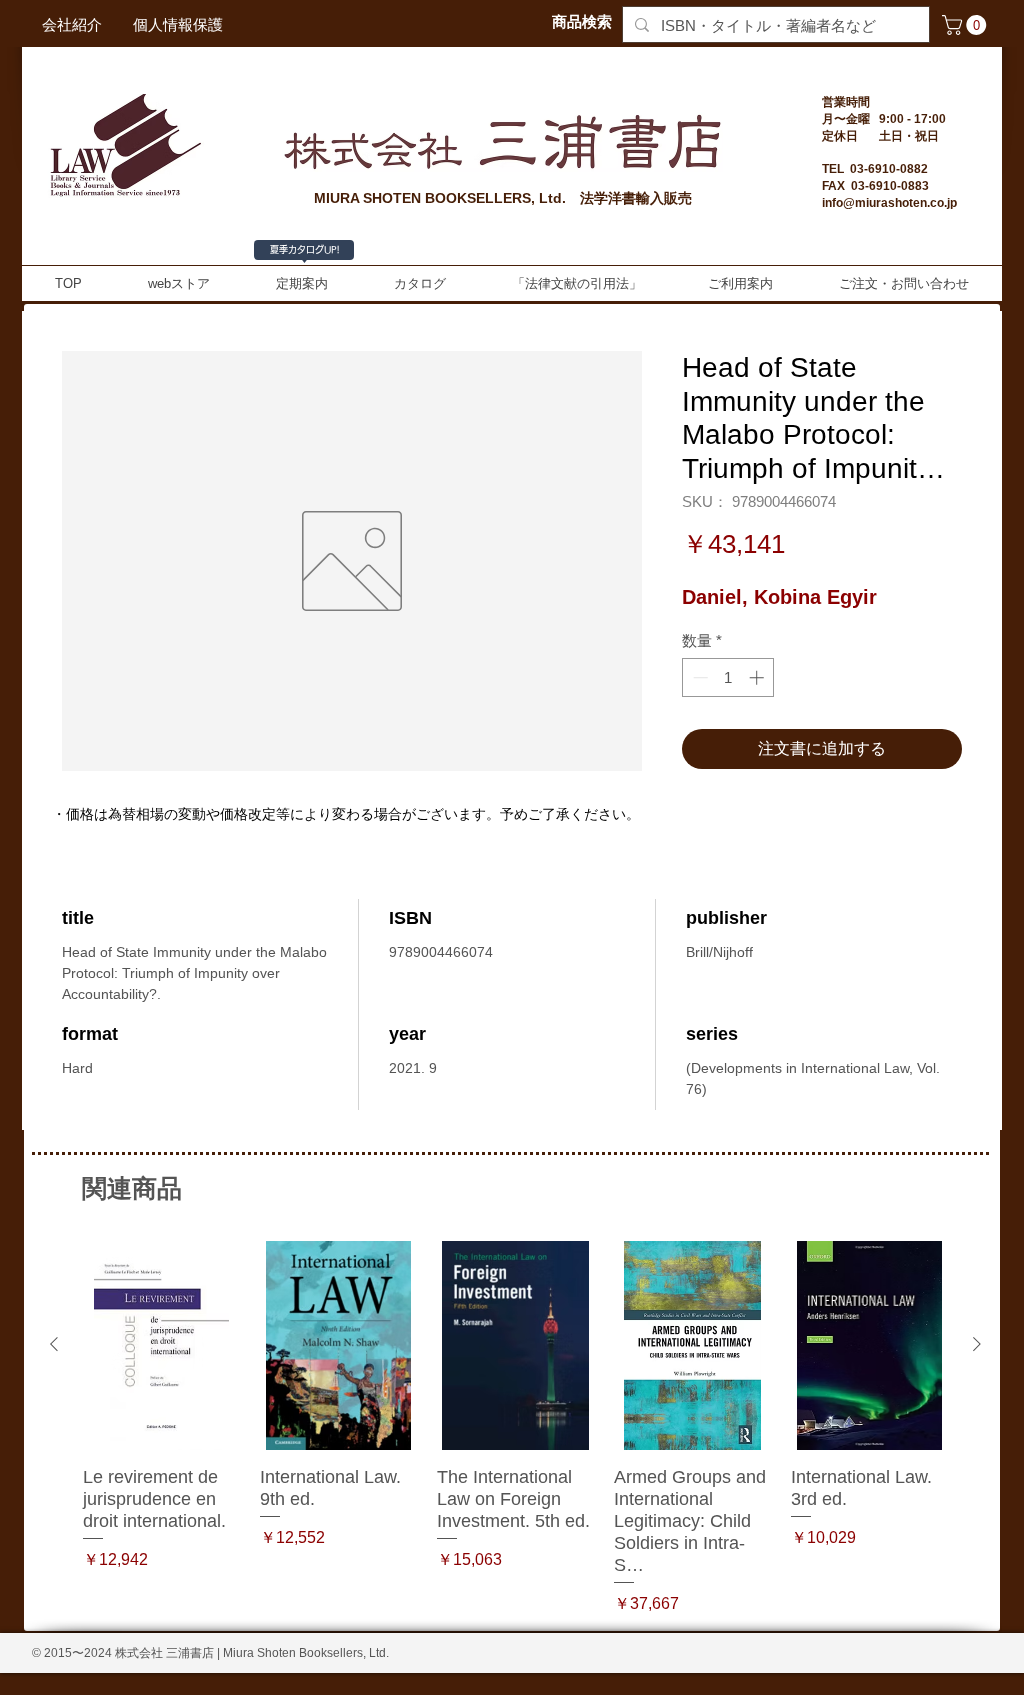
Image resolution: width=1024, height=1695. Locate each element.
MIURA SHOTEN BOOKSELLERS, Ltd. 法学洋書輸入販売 (503, 198)
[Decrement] (698, 677)
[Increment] (758, 677)
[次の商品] (977, 1344)
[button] (966, 25)
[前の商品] (54, 1344)
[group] (515, 1428)
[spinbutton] (728, 677)
